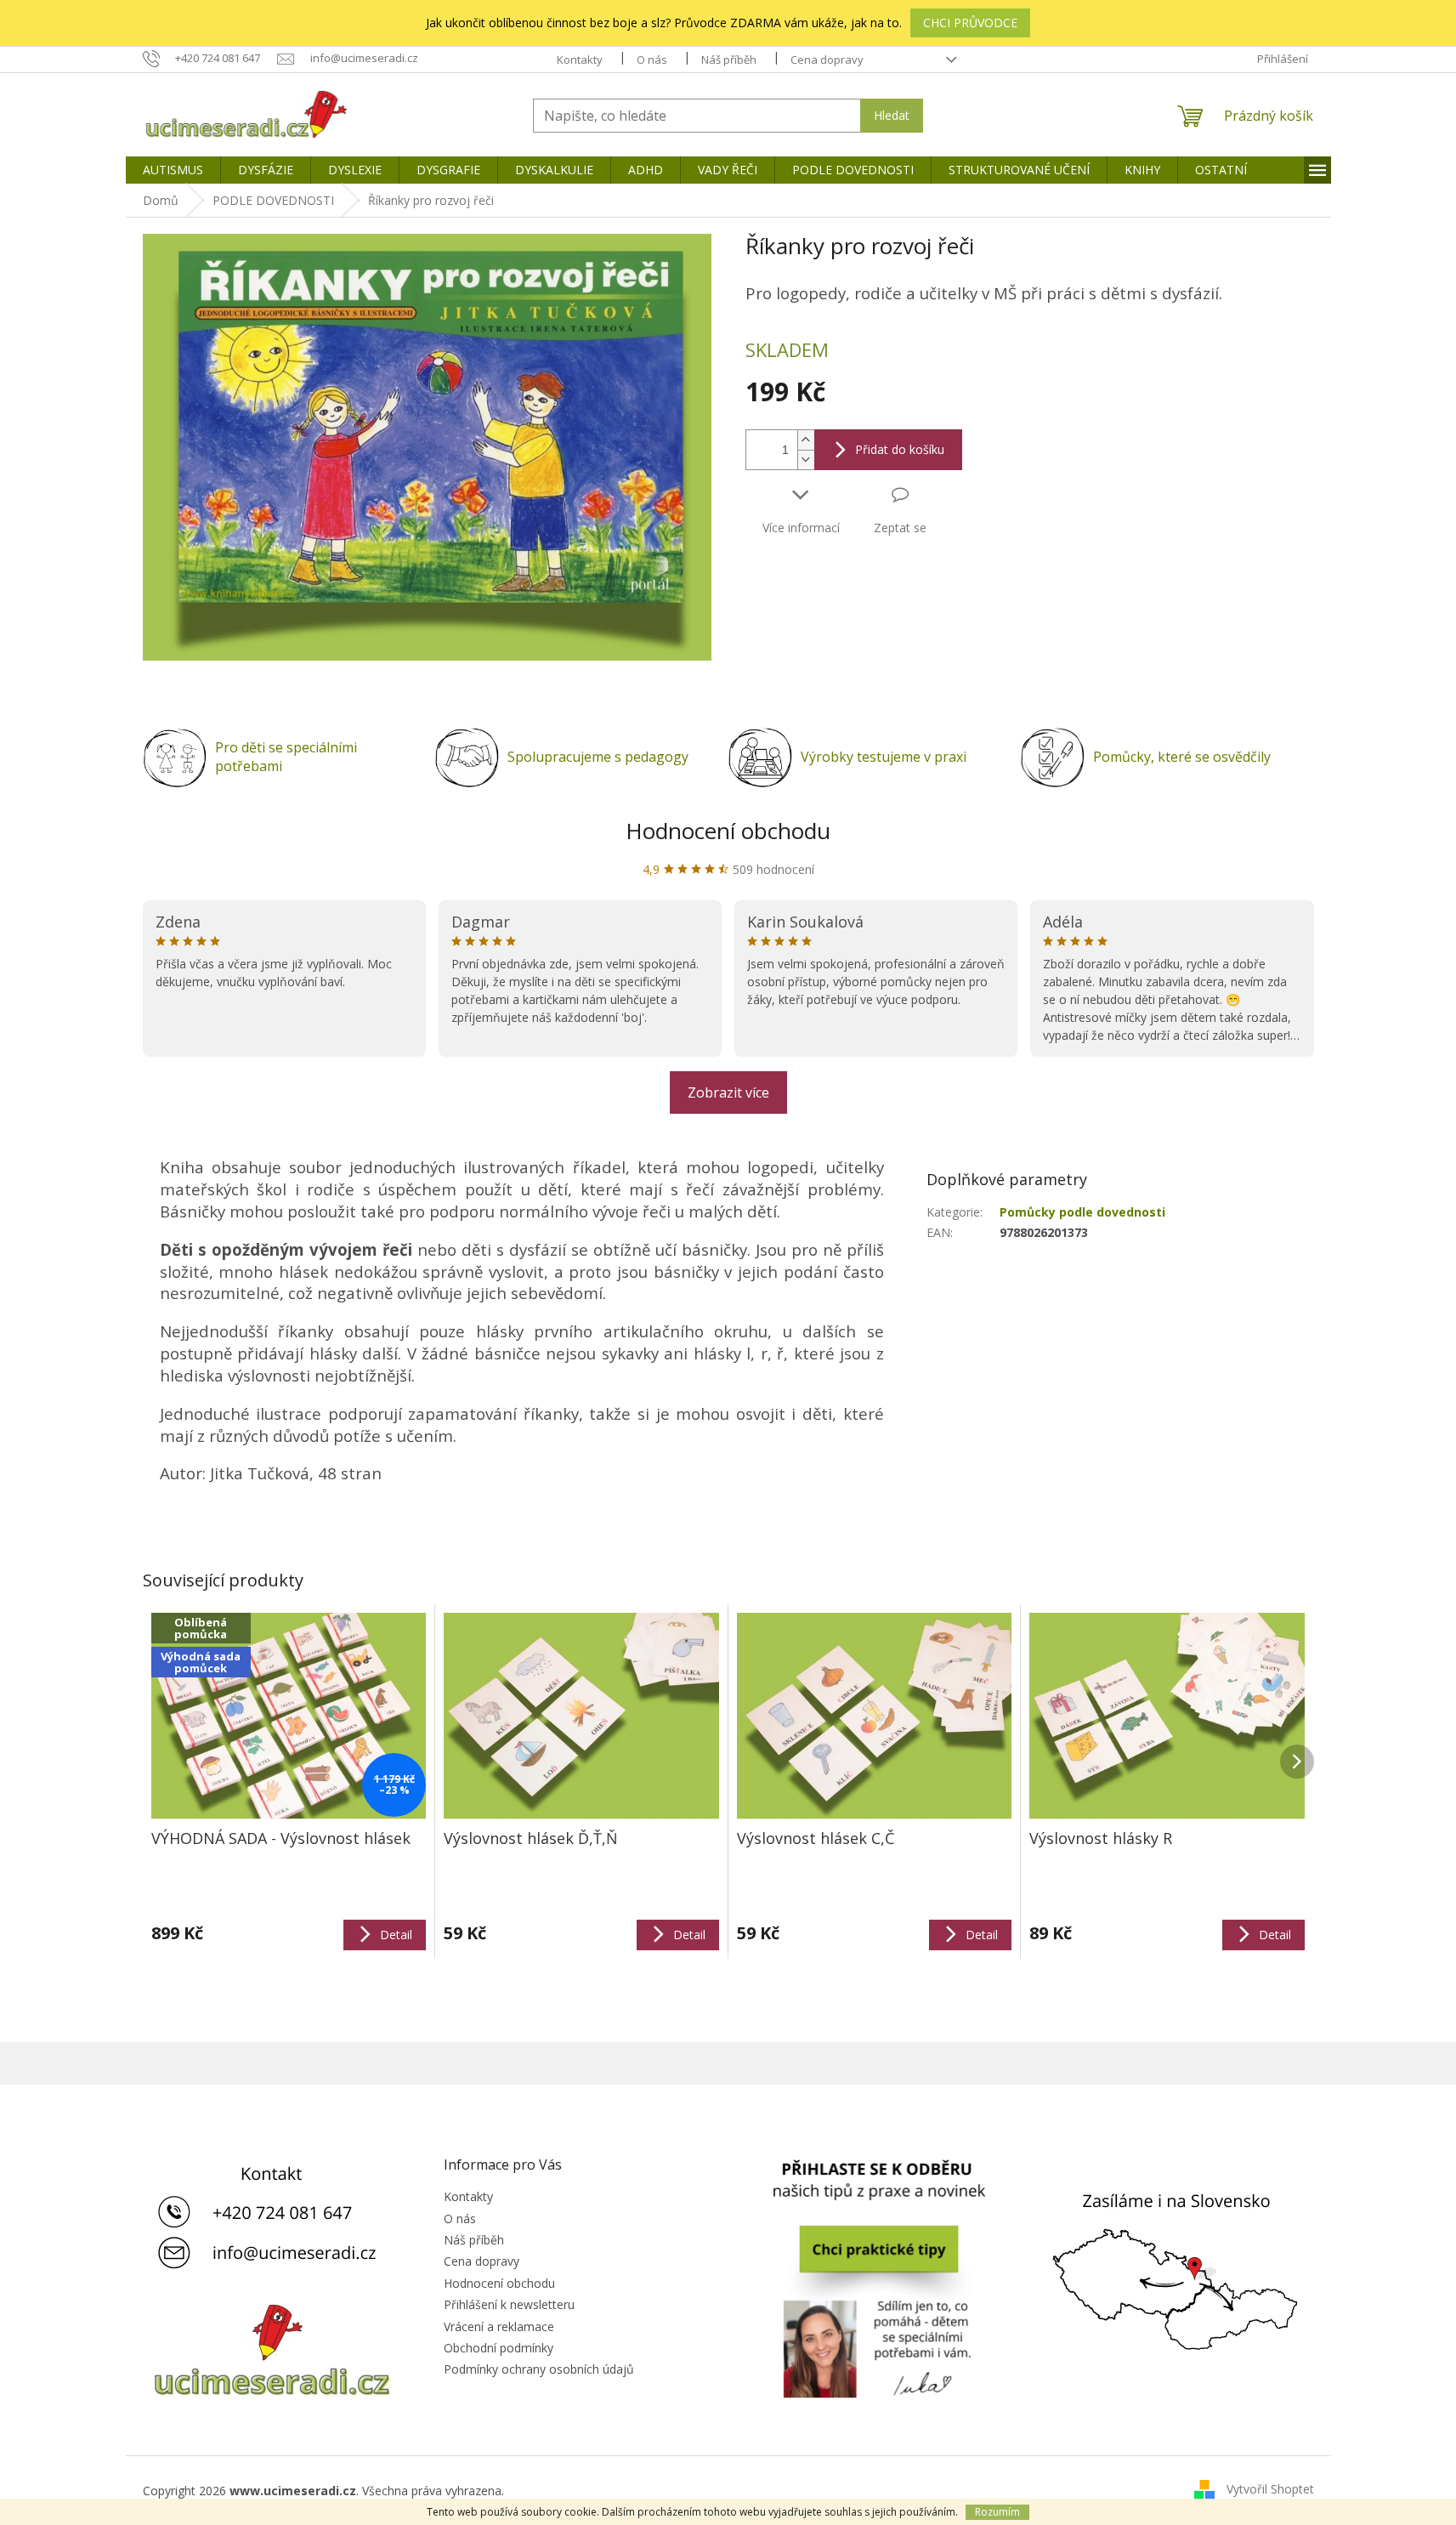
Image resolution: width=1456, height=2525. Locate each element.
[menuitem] (173, 170)
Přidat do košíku (900, 449)
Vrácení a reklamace (499, 2326)
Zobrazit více (728, 1092)
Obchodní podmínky (499, 2348)
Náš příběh (729, 60)
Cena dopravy (827, 60)
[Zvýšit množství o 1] (806, 440)
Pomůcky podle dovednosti (1082, 1212)
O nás (652, 60)
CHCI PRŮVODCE (970, 23)
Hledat (892, 115)
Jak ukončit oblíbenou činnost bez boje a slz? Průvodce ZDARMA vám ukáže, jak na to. (664, 23)
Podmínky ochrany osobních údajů (539, 2369)
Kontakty (580, 60)
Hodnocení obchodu (728, 831)
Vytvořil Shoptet (1270, 2489)
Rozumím (997, 2512)
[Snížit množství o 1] (806, 460)
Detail (396, 1935)
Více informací (801, 528)
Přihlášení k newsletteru (509, 2304)
